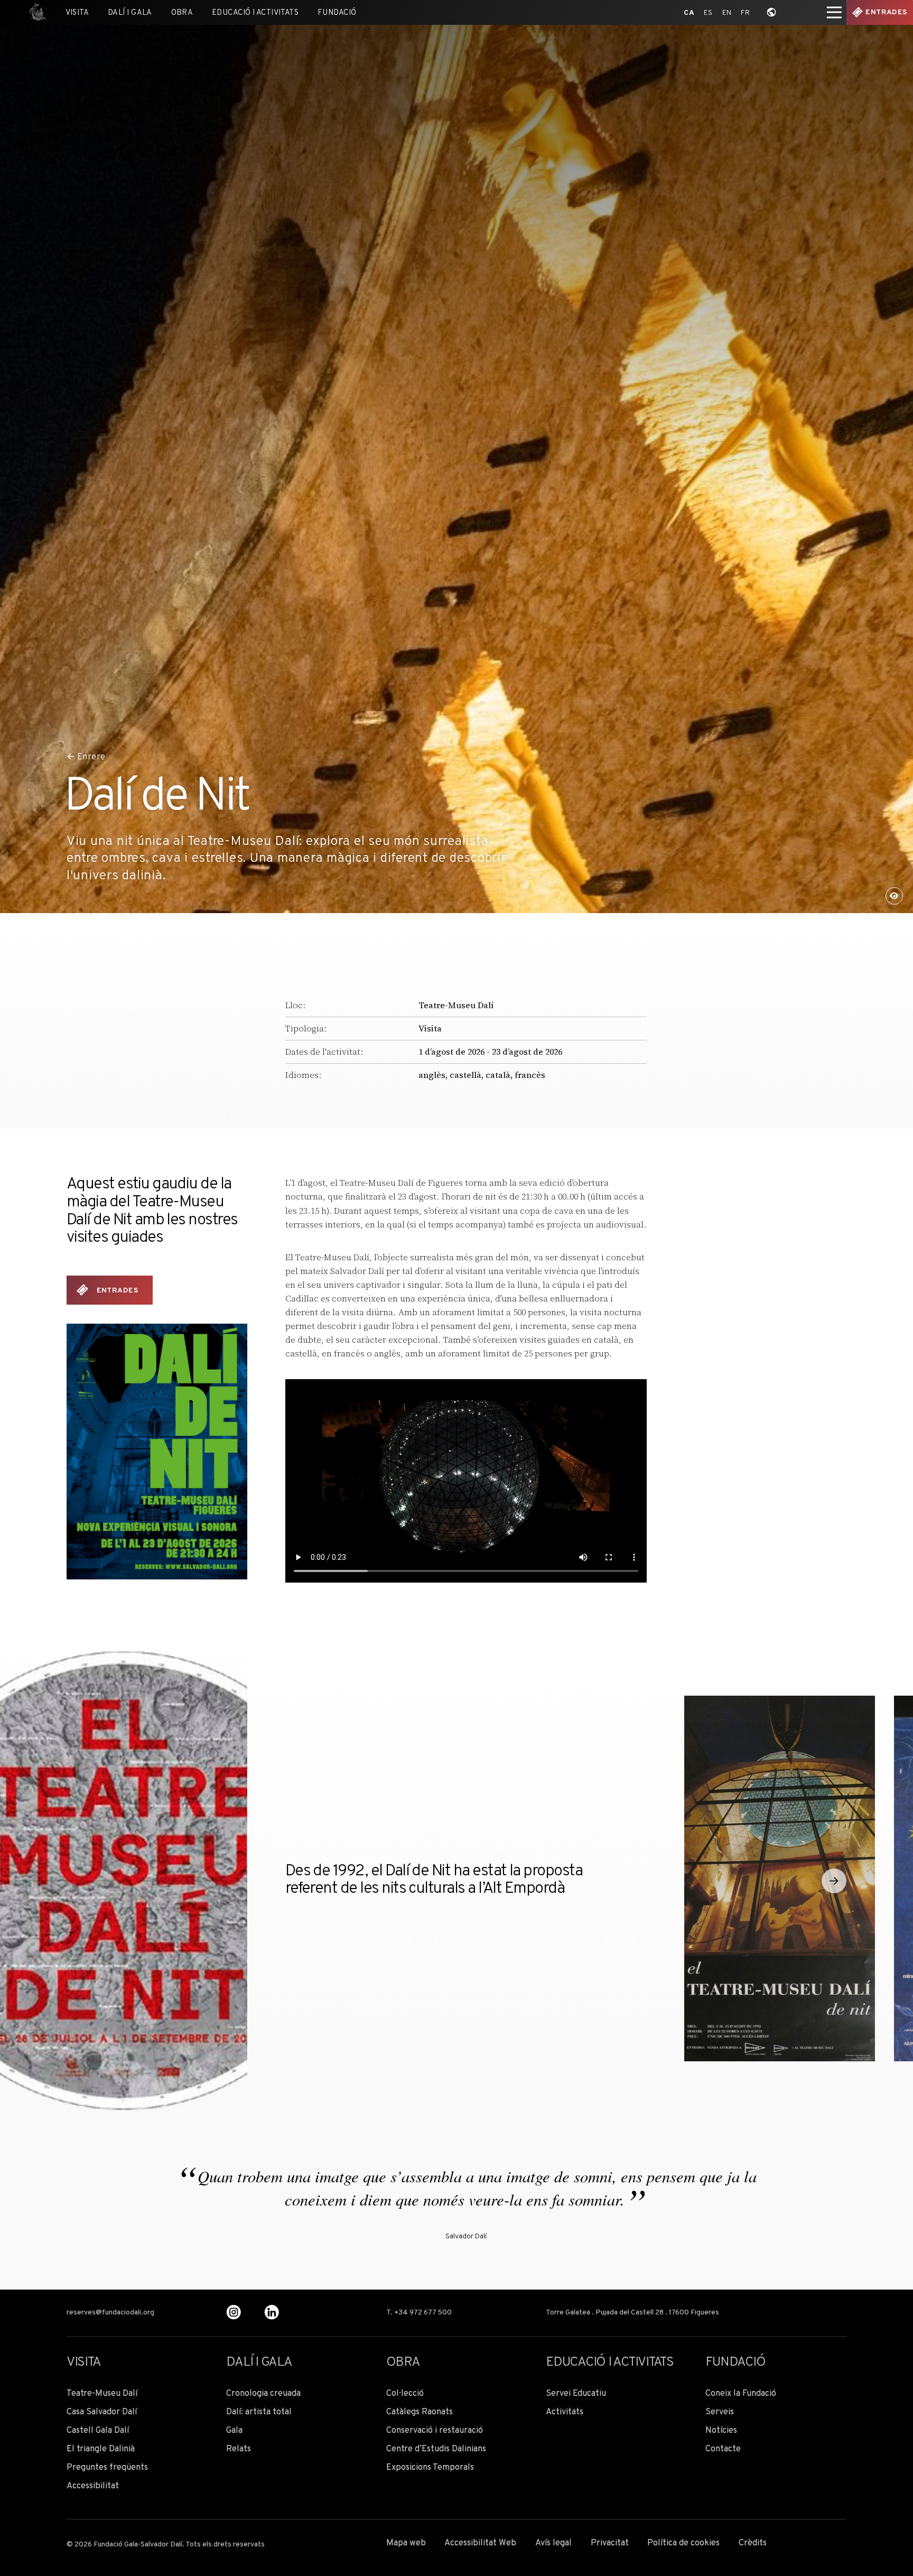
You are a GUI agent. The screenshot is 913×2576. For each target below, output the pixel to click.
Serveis (720, 2412)
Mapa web (406, 2544)
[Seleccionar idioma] (772, 12)
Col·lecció (405, 2394)
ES (708, 13)
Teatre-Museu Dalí (456, 1005)
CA (689, 13)
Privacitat (610, 2544)
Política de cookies (683, 2544)
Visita (77, 13)
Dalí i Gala (130, 13)
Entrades (886, 12)
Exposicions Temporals (430, 2468)
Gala (234, 2431)
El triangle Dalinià (101, 2449)
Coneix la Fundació (741, 2394)
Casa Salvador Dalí (102, 2412)
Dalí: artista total (259, 2412)
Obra (182, 13)
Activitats (565, 2412)
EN (727, 13)
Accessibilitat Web (480, 2544)
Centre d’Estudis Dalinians (436, 2449)
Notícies (721, 2431)
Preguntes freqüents (107, 2468)
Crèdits (753, 2544)
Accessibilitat (93, 2486)
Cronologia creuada (263, 2394)
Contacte (723, 2449)
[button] (834, 1881)
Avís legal (553, 2544)
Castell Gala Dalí (98, 2431)
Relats (239, 2449)
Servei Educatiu (576, 2394)
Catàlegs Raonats (420, 2412)
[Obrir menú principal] (834, 12)
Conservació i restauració (435, 2431)
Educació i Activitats (255, 13)
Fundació (337, 13)
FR (745, 13)
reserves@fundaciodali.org (110, 2313)
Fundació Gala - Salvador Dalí (35, 12)
